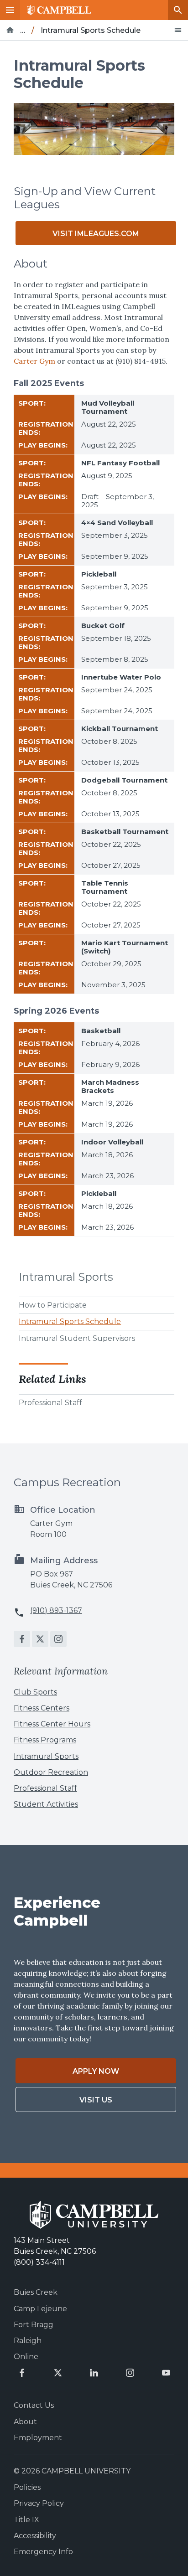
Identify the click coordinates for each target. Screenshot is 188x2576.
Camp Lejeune (40, 2309)
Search (178, 10)
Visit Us (96, 2100)
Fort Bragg (34, 2325)
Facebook (22, 1639)
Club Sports (35, 1692)
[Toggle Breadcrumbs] (178, 30)
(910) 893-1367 (56, 1610)
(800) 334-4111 (39, 2262)
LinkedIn (94, 2373)
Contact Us (34, 2405)
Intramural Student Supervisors (77, 1338)
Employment (38, 2438)
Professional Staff (50, 1403)
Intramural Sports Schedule (70, 1321)
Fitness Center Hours (52, 1724)
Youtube (166, 2373)
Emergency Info (43, 2552)
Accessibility (35, 2536)
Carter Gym (34, 361)
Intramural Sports (66, 1277)
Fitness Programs (45, 1740)
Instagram (58, 1639)
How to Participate (53, 1305)
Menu (10, 10)
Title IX (26, 2520)
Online (26, 2357)
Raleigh (28, 2341)
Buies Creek (36, 2292)
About (25, 2422)
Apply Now (96, 2071)
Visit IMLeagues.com (96, 234)
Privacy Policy (39, 2503)
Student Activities (46, 1804)
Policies (27, 2487)
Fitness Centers (42, 1708)
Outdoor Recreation (51, 1772)
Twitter (40, 1639)
